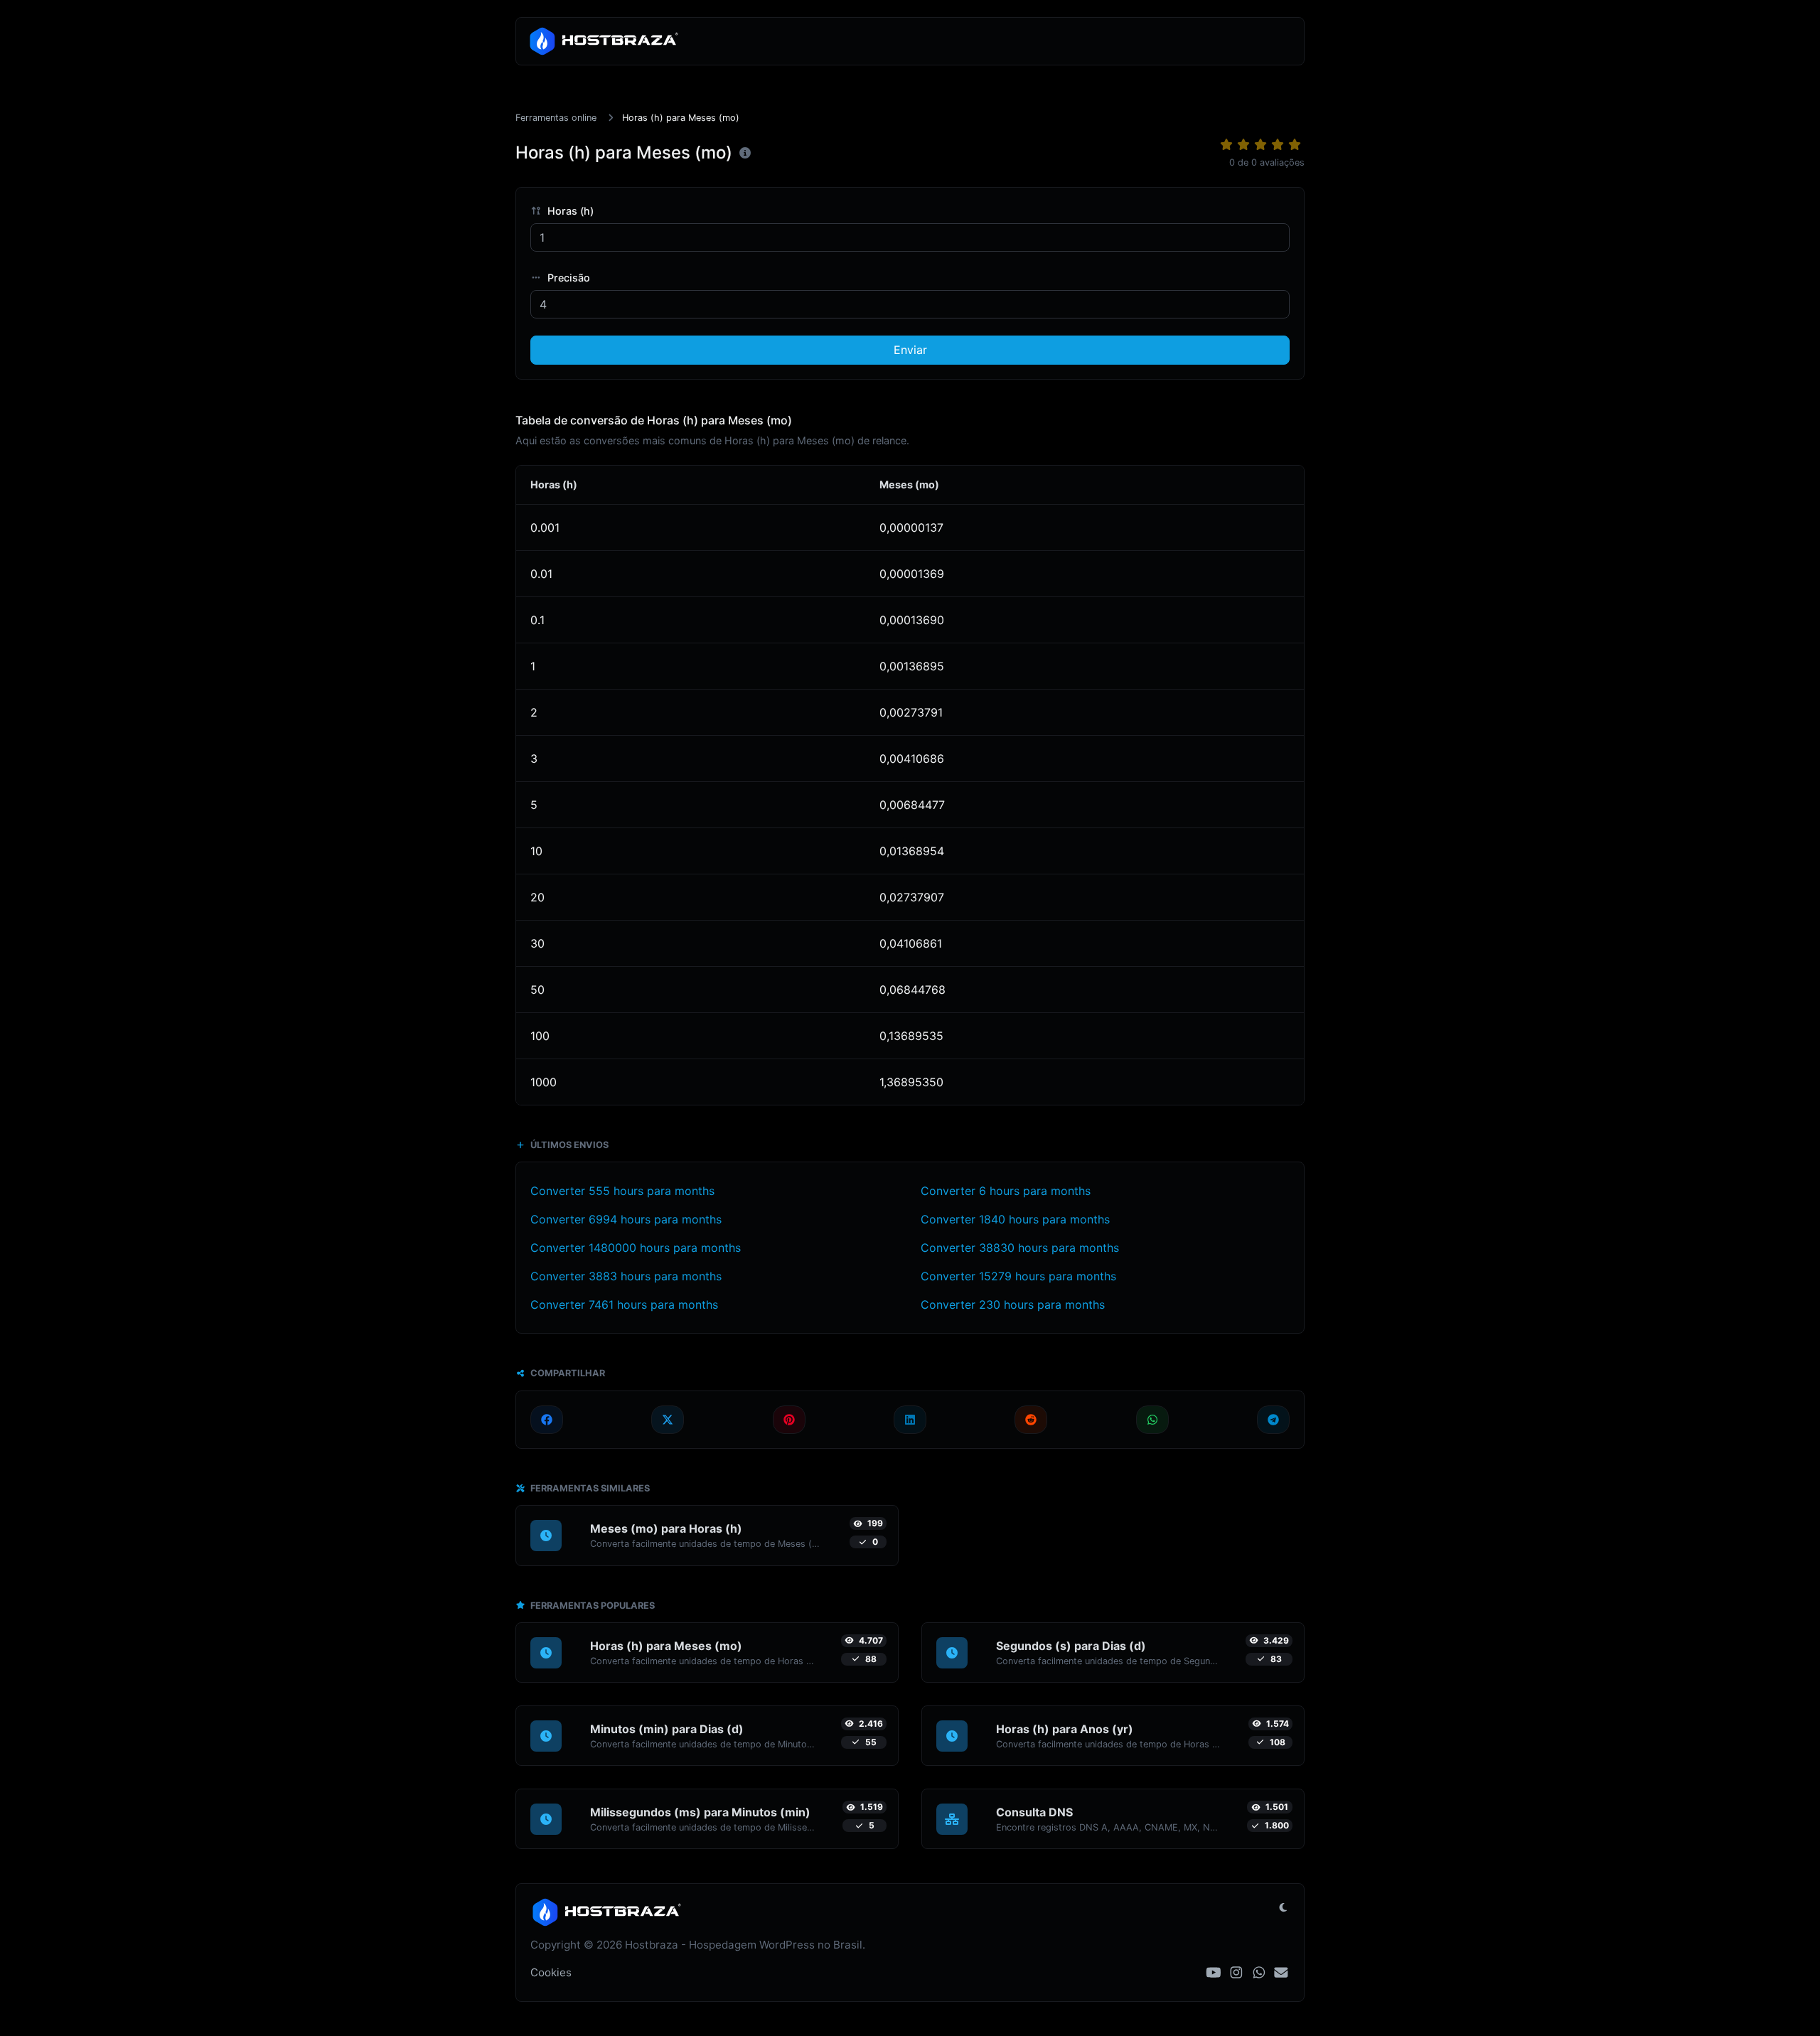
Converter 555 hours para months (622, 1191)
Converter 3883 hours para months (626, 1276)
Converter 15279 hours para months (1018, 1276)
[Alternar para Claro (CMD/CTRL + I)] (1283, 1907)
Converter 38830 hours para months (1020, 1248)
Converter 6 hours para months (1006, 1191)
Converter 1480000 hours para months (636, 1248)
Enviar (910, 350)
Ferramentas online (556, 118)
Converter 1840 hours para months (1015, 1219)
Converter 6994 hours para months (626, 1219)
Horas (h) (569, 211)
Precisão (567, 278)
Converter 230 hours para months (1013, 1304)
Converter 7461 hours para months (624, 1304)
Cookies (551, 1972)
